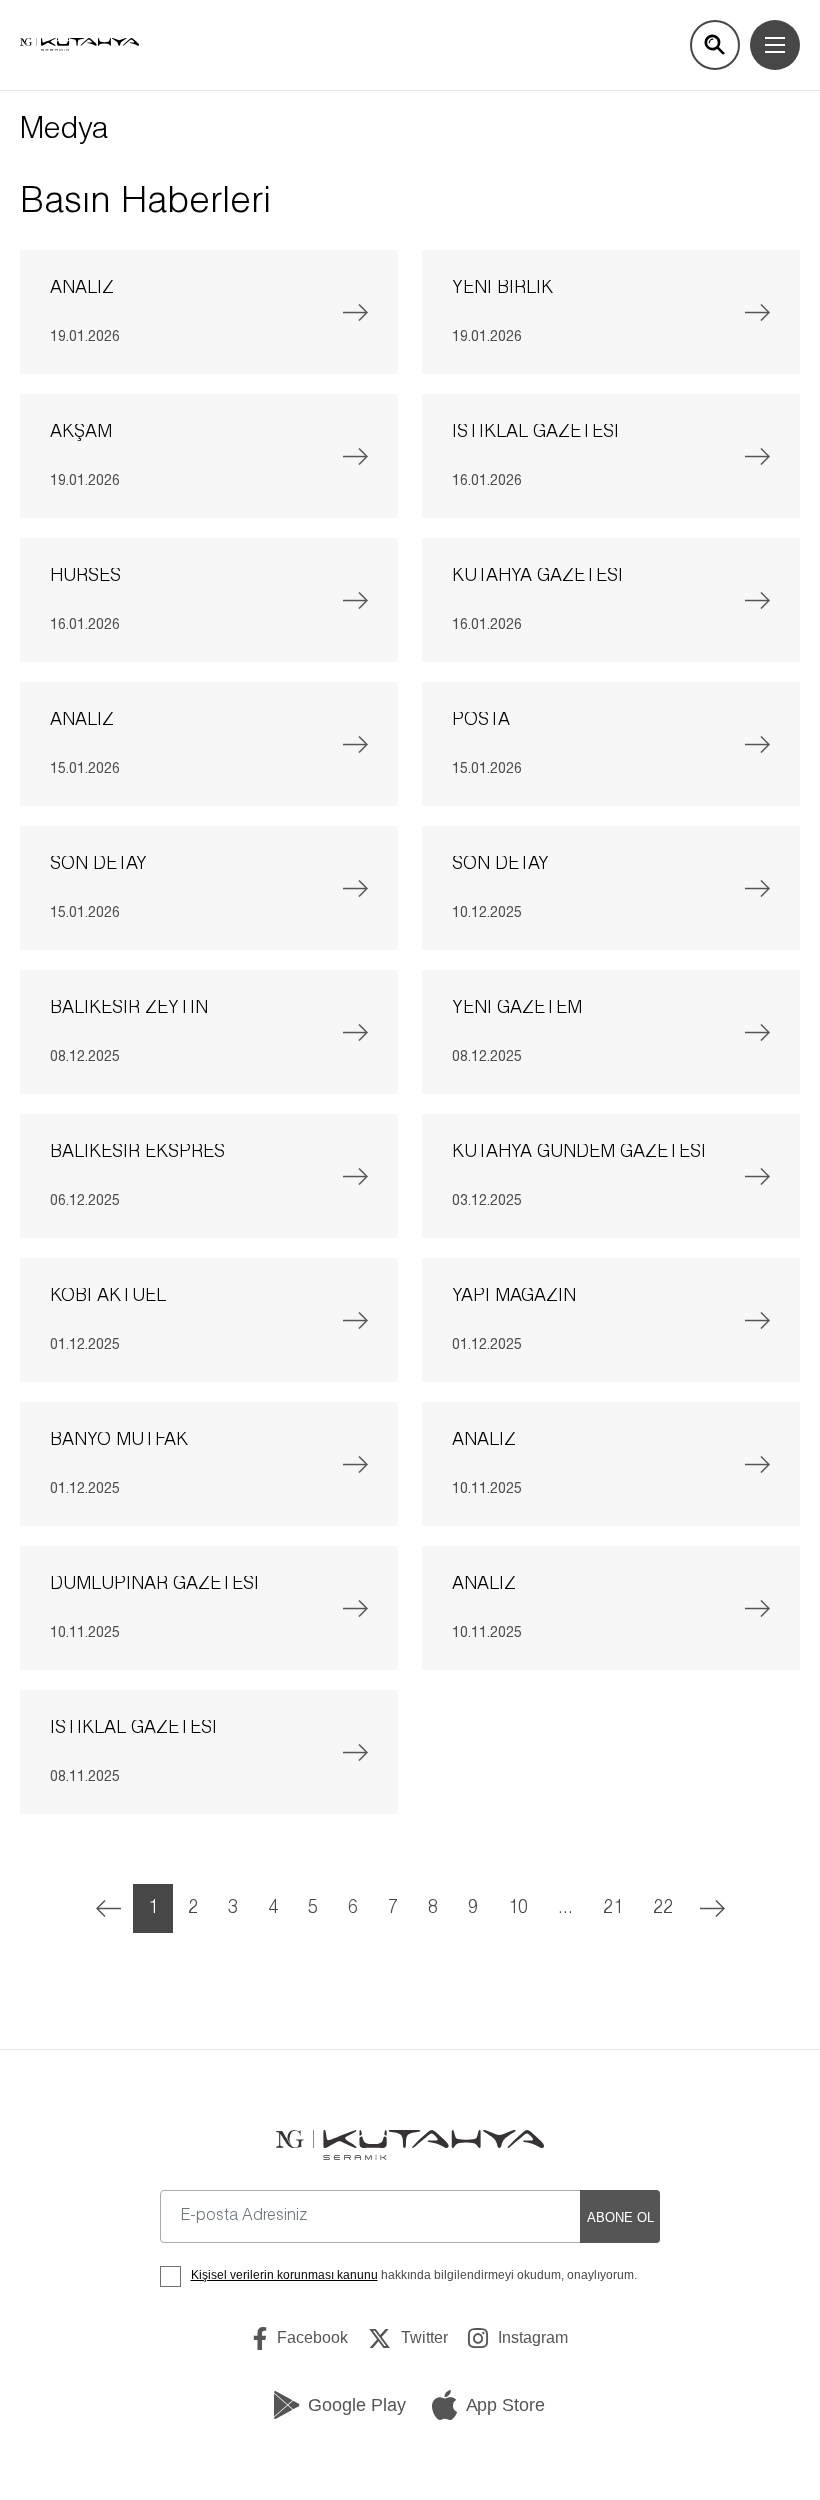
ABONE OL (620, 2217)
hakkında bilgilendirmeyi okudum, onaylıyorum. (414, 2275)
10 (518, 1908)
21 (613, 1908)
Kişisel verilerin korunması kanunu (284, 2275)
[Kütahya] (79, 45)
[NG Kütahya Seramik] (409, 2145)
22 (663, 1908)
